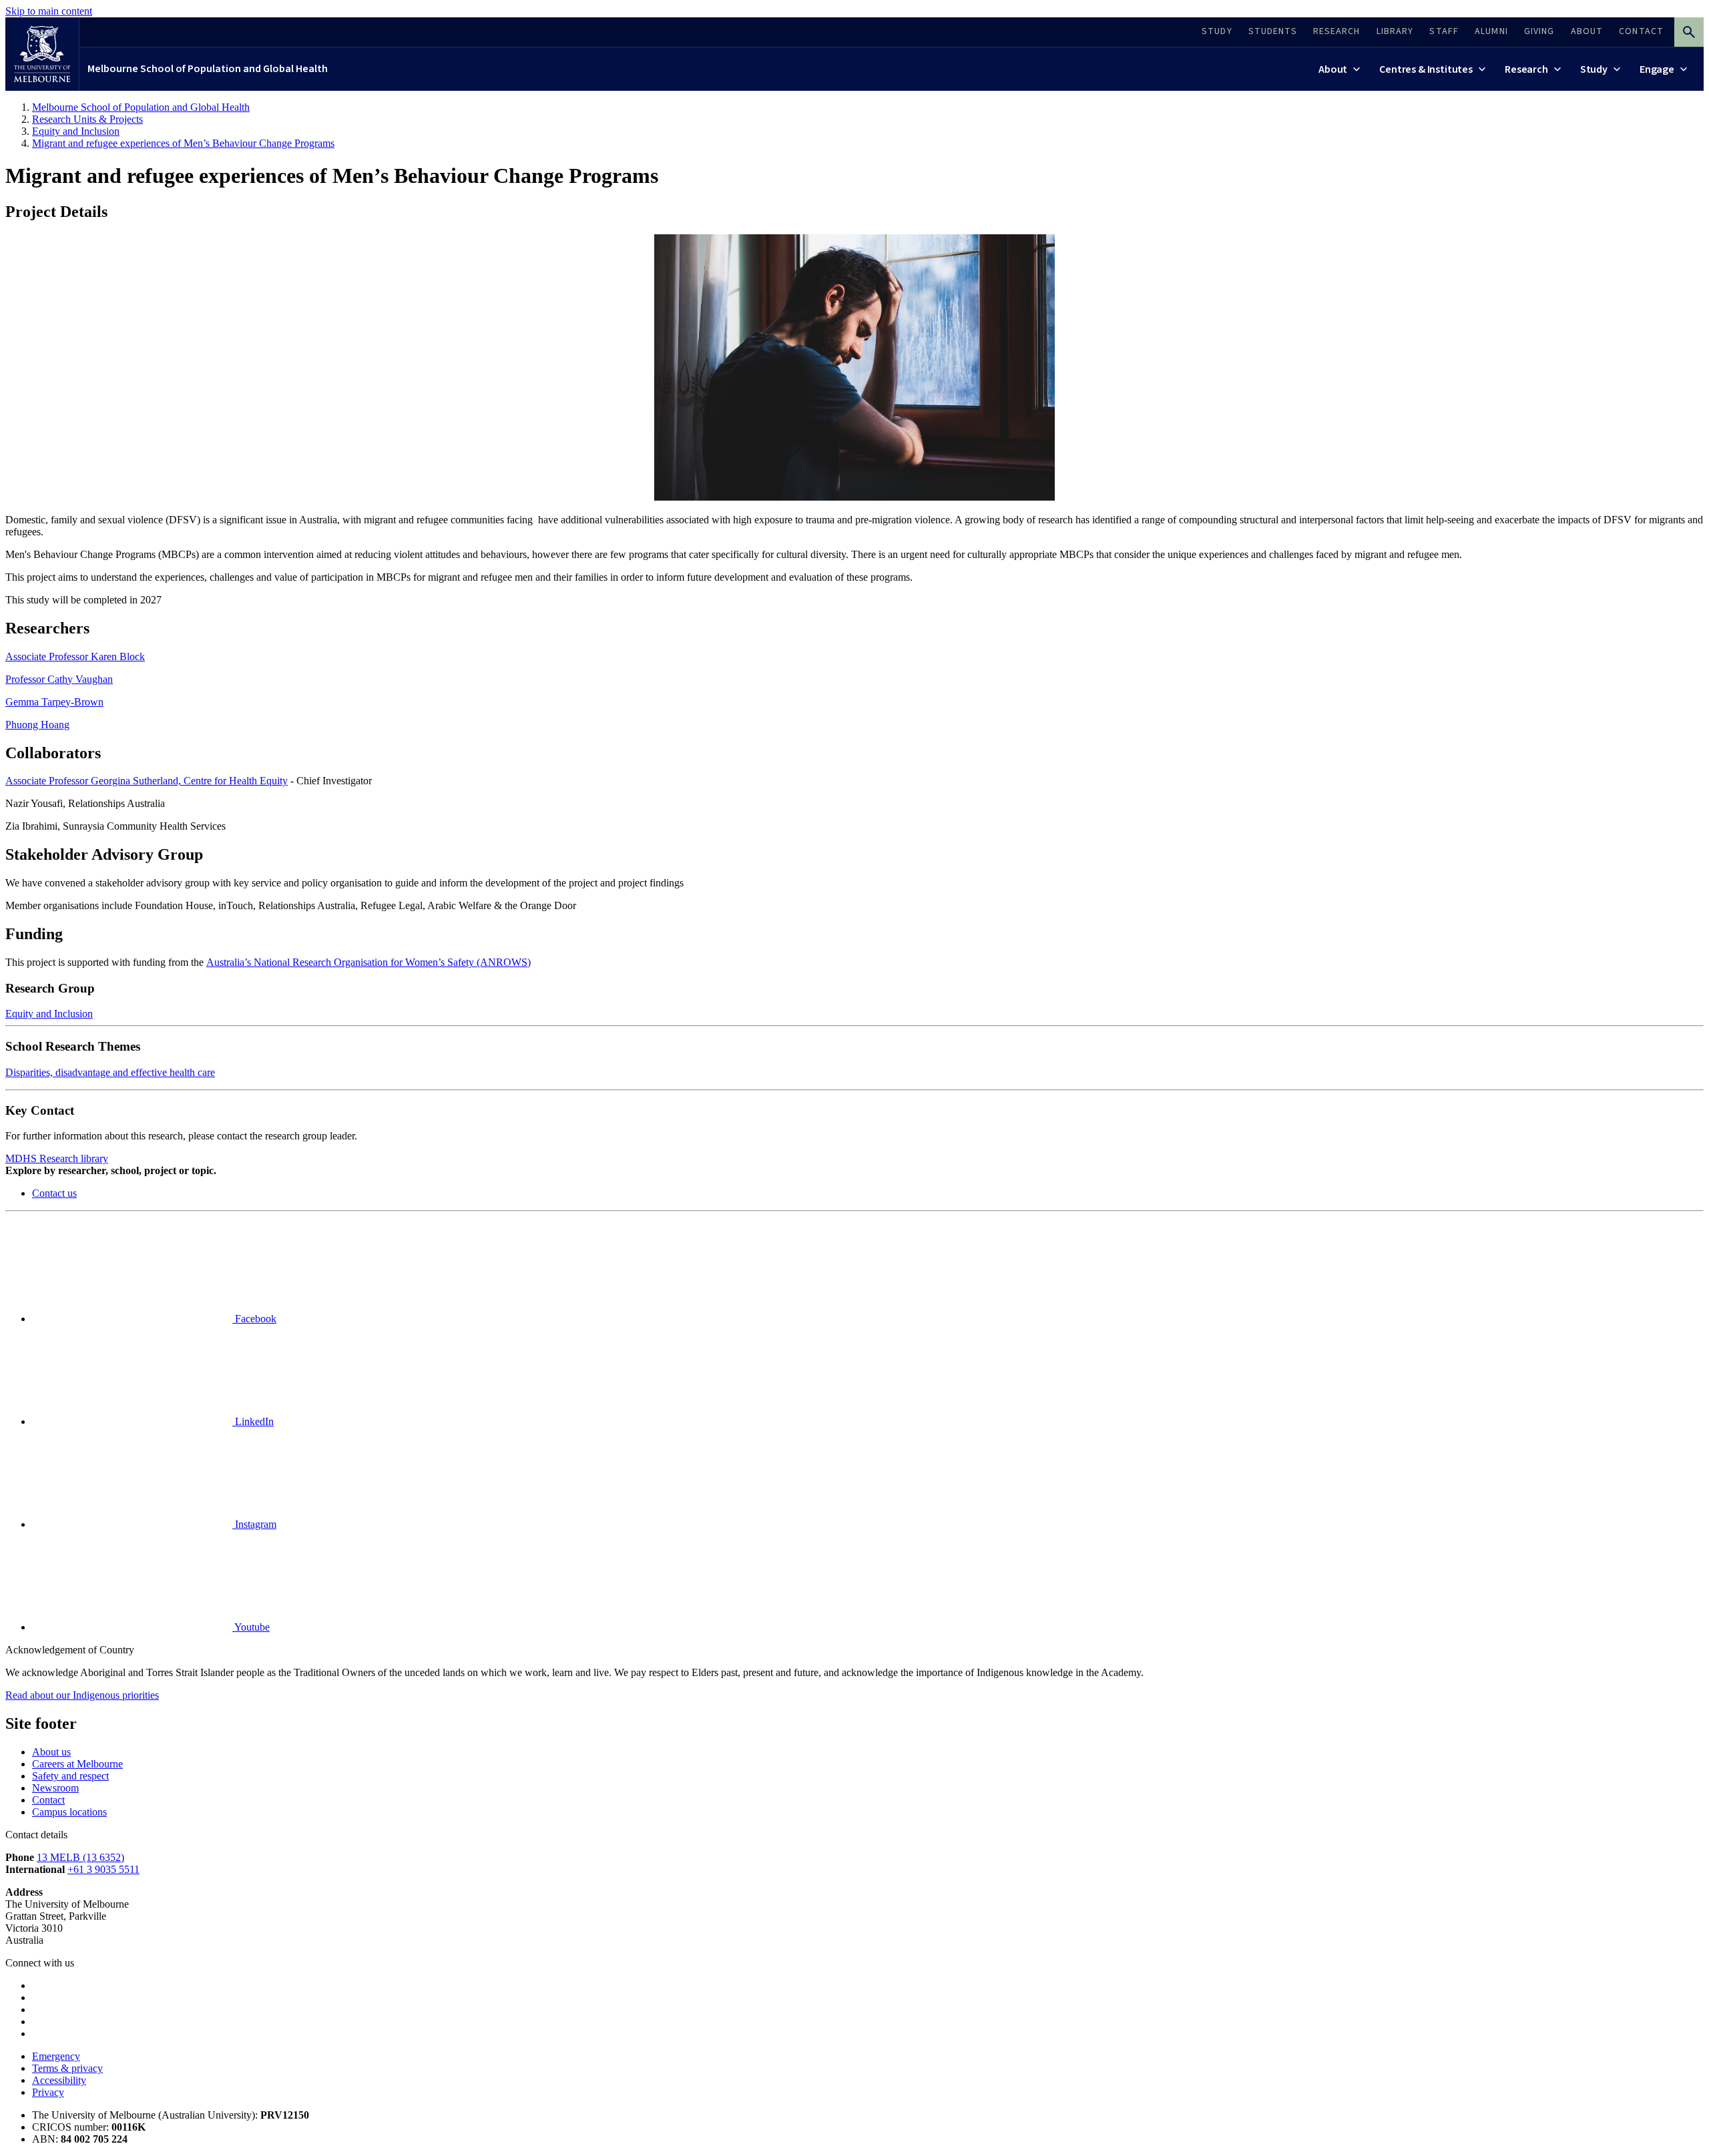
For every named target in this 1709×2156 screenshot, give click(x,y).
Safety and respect (70, 1776)
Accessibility (59, 2080)
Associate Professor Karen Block (75, 656)
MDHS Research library (57, 1158)
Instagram (254, 1524)
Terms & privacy (67, 2068)
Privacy (48, 2092)
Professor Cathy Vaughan (59, 679)
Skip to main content (49, 11)
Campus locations (69, 1812)
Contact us (54, 1193)
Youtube (251, 1627)
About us (51, 1752)
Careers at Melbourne (77, 1764)
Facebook (254, 1319)
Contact (48, 1800)
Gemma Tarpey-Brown (54, 702)
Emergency (56, 2056)
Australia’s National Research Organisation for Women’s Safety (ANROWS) (369, 962)
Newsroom (55, 1788)
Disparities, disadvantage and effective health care (110, 1072)
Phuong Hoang (37, 725)
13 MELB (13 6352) (80, 1857)
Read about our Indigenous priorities (82, 1695)
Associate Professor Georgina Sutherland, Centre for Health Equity (147, 781)
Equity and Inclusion (49, 1014)
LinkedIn (253, 1421)
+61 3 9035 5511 (103, 1869)
